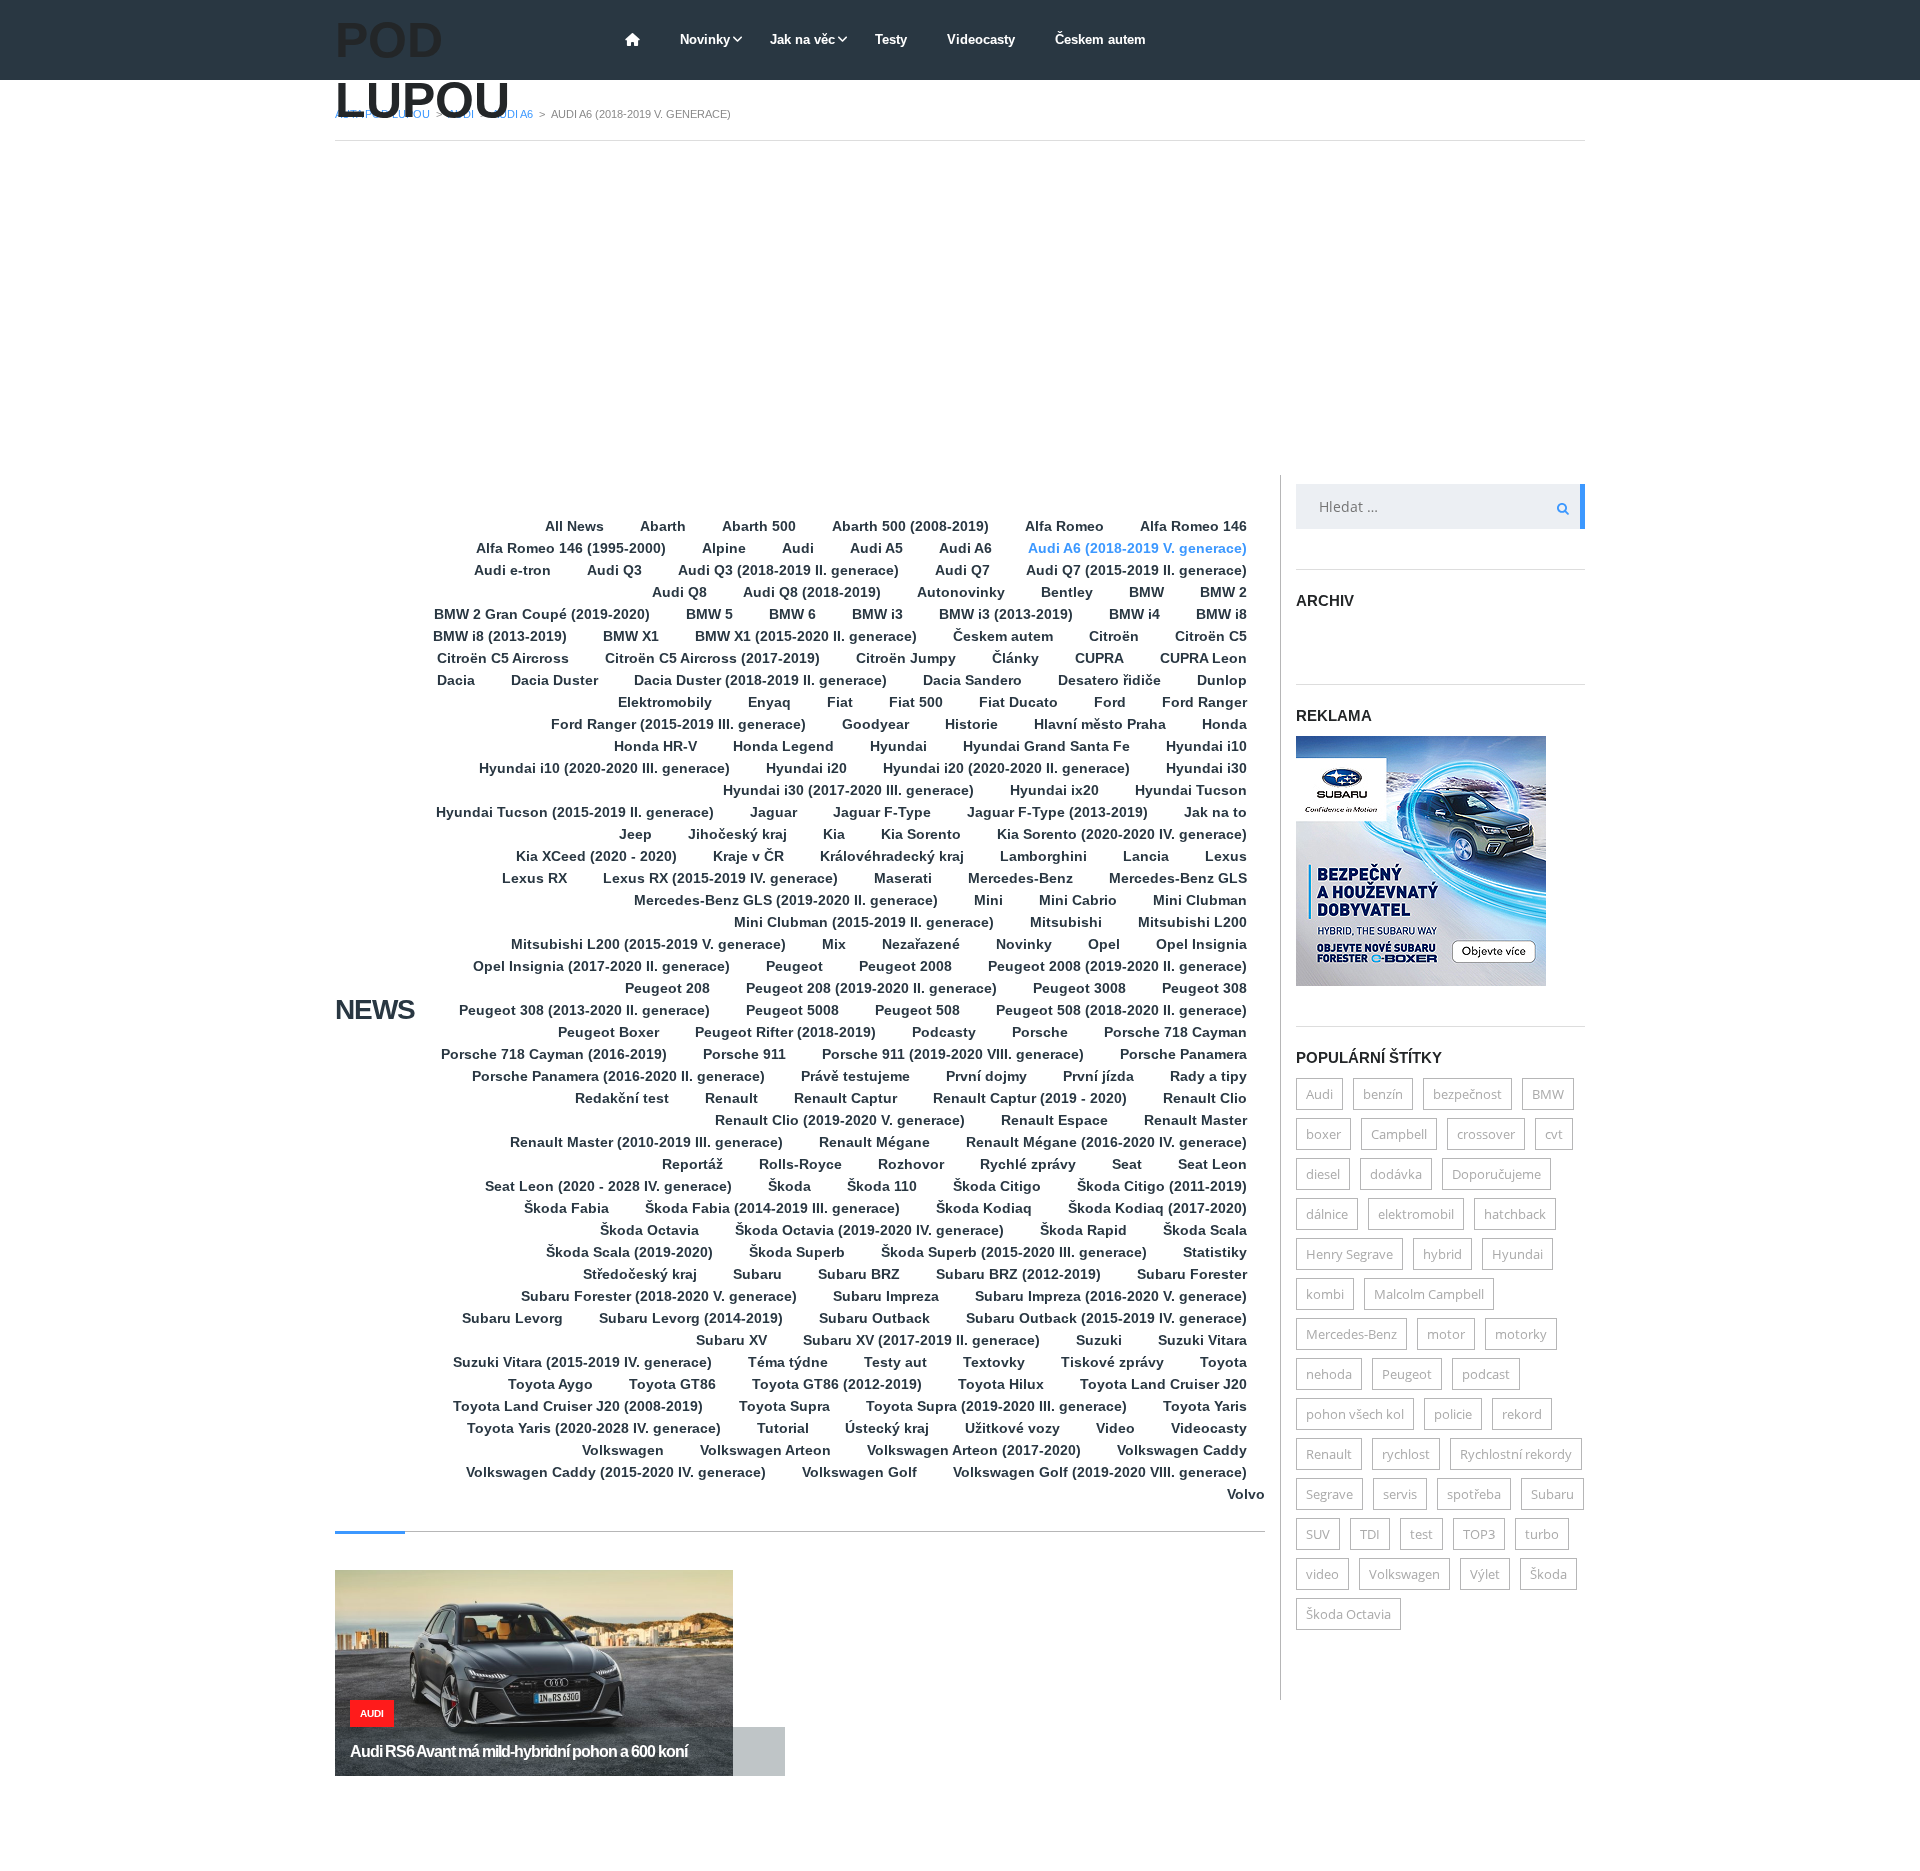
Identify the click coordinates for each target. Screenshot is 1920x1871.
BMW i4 (1134, 614)
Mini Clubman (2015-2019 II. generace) (864, 922)
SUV (1318, 1534)
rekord (1522, 1414)
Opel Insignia (1201, 944)
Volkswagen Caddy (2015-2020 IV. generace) (616, 1472)
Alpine (724, 548)
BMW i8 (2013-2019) (500, 636)
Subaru (757, 1274)
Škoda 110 (882, 1186)
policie (1453, 1414)
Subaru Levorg (512, 1318)
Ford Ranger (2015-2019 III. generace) (678, 724)
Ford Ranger (1204, 702)
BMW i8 (1221, 614)
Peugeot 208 (667, 988)
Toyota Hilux (1001, 1384)
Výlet (1485, 1574)
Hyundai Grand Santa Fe (1046, 746)
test (1421, 1534)
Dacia (456, 680)
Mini (988, 900)
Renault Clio (1205, 1098)
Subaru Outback (874, 1318)
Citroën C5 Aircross (503, 658)
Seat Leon (1212, 1164)
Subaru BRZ (859, 1274)
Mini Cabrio (1078, 900)
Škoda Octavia (649, 1230)
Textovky (994, 1362)
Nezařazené (921, 944)
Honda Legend (783, 746)
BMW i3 (877, 614)
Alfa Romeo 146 (1193, 526)
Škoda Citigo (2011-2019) (1162, 1186)
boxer (1323, 1134)
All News (574, 526)
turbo (1542, 1534)
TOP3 (1479, 1534)
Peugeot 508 (917, 1010)
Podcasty (944, 1032)
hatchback (1515, 1214)
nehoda (1329, 1374)
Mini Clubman (1200, 900)
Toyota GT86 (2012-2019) (837, 1384)
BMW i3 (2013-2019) (1006, 614)
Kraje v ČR (748, 856)
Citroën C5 (1211, 636)
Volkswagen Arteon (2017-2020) (974, 1450)
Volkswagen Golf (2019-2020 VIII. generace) (1100, 1472)
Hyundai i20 (806, 768)
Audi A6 (965, 548)
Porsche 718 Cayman (1175, 1032)
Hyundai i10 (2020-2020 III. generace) (604, 768)
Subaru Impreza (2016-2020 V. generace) (1111, 1296)
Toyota (1223, 1362)
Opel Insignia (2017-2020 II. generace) (601, 966)
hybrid (1442, 1254)
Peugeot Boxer (608, 1032)
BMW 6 (792, 614)
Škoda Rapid (1083, 1230)
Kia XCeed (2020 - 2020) (596, 856)
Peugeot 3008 (1079, 988)
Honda (1224, 724)
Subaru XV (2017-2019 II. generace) (921, 1340)
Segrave (1329, 1494)
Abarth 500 (759, 526)
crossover (1486, 1134)
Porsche (1040, 1032)
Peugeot (794, 966)
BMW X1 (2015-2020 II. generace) (806, 636)
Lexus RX (534, 878)
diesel (1323, 1174)
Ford (1110, 702)
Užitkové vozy (1012, 1428)
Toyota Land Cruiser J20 (1163, 1384)
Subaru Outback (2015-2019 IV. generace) (1106, 1318)
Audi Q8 (679, 592)
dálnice (1327, 1214)
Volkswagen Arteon (765, 1450)
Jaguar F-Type (882, 812)
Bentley (1067, 592)
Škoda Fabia (566, 1208)
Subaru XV (731, 1340)
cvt (1554, 1134)
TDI (1370, 1534)
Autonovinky (961, 592)
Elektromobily (665, 702)
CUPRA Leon (1203, 658)
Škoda (789, 1186)
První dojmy (986, 1076)
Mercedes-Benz (1020, 878)
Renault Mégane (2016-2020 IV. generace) (1106, 1142)
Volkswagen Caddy (1182, 1450)
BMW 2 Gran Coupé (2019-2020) (542, 614)
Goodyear (875, 724)
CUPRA (1099, 658)
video (1322, 1574)
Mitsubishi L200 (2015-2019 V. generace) (648, 944)
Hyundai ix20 (1054, 790)
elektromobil (1416, 1214)
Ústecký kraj (887, 1428)
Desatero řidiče (1109, 680)
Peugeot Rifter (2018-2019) (785, 1032)
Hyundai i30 (1206, 768)
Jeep (635, 834)
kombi (1325, 1294)
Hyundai (898, 746)
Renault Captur (845, 1098)
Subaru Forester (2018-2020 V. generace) (659, 1296)
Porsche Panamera (1183, 1054)
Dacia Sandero (972, 680)
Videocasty (981, 39)
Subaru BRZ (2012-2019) (1018, 1274)
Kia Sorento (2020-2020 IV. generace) (1122, 834)
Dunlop (1222, 680)
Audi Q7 (962, 570)
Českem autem (1100, 39)
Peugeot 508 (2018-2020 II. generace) (1121, 1010)
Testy (891, 39)
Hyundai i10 (1206, 746)
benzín (1383, 1094)
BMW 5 (709, 614)
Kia (834, 834)
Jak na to (1215, 812)
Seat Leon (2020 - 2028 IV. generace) (608, 1186)
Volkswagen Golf (859, 1472)
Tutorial (783, 1428)
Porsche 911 (744, 1054)
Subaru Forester (1192, 1274)
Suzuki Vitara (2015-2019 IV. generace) (582, 1362)
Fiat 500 (916, 702)
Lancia (1146, 856)
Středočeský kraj (640, 1274)
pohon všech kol (1355, 1414)
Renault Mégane (874, 1142)
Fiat (840, 702)
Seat (1127, 1164)
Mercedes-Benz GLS (1178, 878)
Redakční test (622, 1098)
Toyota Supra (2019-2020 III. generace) (996, 1406)
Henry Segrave (1349, 1254)
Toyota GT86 (672, 1384)
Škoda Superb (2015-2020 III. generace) (1014, 1252)
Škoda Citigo (997, 1186)
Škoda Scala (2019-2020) (629, 1252)
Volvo (1246, 1494)
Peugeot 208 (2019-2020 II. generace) (871, 988)
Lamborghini (1043, 856)
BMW (1146, 592)
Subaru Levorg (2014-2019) (691, 1318)
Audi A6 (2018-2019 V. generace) (1137, 548)
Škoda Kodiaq (984, 1208)
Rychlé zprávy (1028, 1164)
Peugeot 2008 (905, 966)
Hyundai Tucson (1191, 790)
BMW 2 (1223, 592)
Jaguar (773, 812)
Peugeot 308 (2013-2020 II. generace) (584, 1010)
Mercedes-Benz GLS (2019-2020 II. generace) (786, 900)
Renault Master (1195, 1120)
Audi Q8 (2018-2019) (812, 592)
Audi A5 (876, 548)
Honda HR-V (655, 746)
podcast (1486, 1374)
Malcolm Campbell (1429, 1294)
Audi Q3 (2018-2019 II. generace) (788, 570)
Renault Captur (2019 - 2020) (1030, 1098)
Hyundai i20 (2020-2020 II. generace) (1006, 768)
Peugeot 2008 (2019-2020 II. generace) (1117, 966)
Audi (798, 548)
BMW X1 (631, 636)
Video (1115, 1428)
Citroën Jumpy (906, 658)
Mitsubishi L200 (1192, 922)
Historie (971, 724)
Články (1015, 658)
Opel (1104, 944)
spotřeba (1474, 1494)
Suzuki (1099, 1340)
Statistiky (1215, 1252)
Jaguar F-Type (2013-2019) (1057, 812)
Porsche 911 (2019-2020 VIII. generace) (953, 1054)
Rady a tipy (1208, 1076)
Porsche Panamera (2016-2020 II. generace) (618, 1076)
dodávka (1396, 1174)
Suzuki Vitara (1202, 1340)
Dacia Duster (554, 680)
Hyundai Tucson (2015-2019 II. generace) (575, 812)
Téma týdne (788, 1362)
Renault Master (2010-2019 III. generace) (646, 1142)
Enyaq (769, 702)
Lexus (1226, 856)
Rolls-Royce (800, 1164)
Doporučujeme (1496, 1174)
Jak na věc (802, 39)
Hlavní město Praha (1100, 724)
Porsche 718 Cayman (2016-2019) (554, 1054)
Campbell (1399, 1134)
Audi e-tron (512, 570)
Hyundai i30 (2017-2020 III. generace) (848, 790)
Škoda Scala (1205, 1230)
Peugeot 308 (1204, 988)
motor (1446, 1334)
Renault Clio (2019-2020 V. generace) (840, 1120)
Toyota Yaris (1205, 1406)
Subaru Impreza (886, 1296)
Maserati (903, 878)
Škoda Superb (797, 1252)
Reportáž (692, 1164)
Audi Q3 (614, 570)
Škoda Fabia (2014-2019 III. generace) (772, 1208)
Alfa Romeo (1064, 526)
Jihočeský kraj (737, 834)
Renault (731, 1098)
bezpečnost (1467, 1094)
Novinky (705, 39)
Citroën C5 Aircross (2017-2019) (712, 658)
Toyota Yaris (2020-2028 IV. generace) (594, 1428)
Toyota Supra (784, 1406)
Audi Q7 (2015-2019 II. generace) (1136, 570)
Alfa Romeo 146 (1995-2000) (571, 548)
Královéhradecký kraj (892, 856)
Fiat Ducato (1018, 702)
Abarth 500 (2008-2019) (910, 526)
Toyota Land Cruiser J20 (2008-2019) (578, 1406)
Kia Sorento (921, 834)
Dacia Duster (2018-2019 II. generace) (760, 680)
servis (1400, 1494)
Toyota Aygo (550, 1384)
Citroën (1114, 636)
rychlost (1406, 1454)
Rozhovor (911, 1164)
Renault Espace (1054, 1120)
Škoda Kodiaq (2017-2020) (1157, 1208)
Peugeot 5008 (792, 1010)
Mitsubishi (1066, 922)
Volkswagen (623, 1450)
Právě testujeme (855, 1076)
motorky (1521, 1334)
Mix (834, 944)
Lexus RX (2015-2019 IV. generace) (720, 878)
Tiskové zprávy (1112, 1362)
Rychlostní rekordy (1516, 1454)
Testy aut (895, 1362)
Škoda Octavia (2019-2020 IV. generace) (869, 1230)
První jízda (1098, 1076)
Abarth (663, 526)
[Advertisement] (960, 308)
